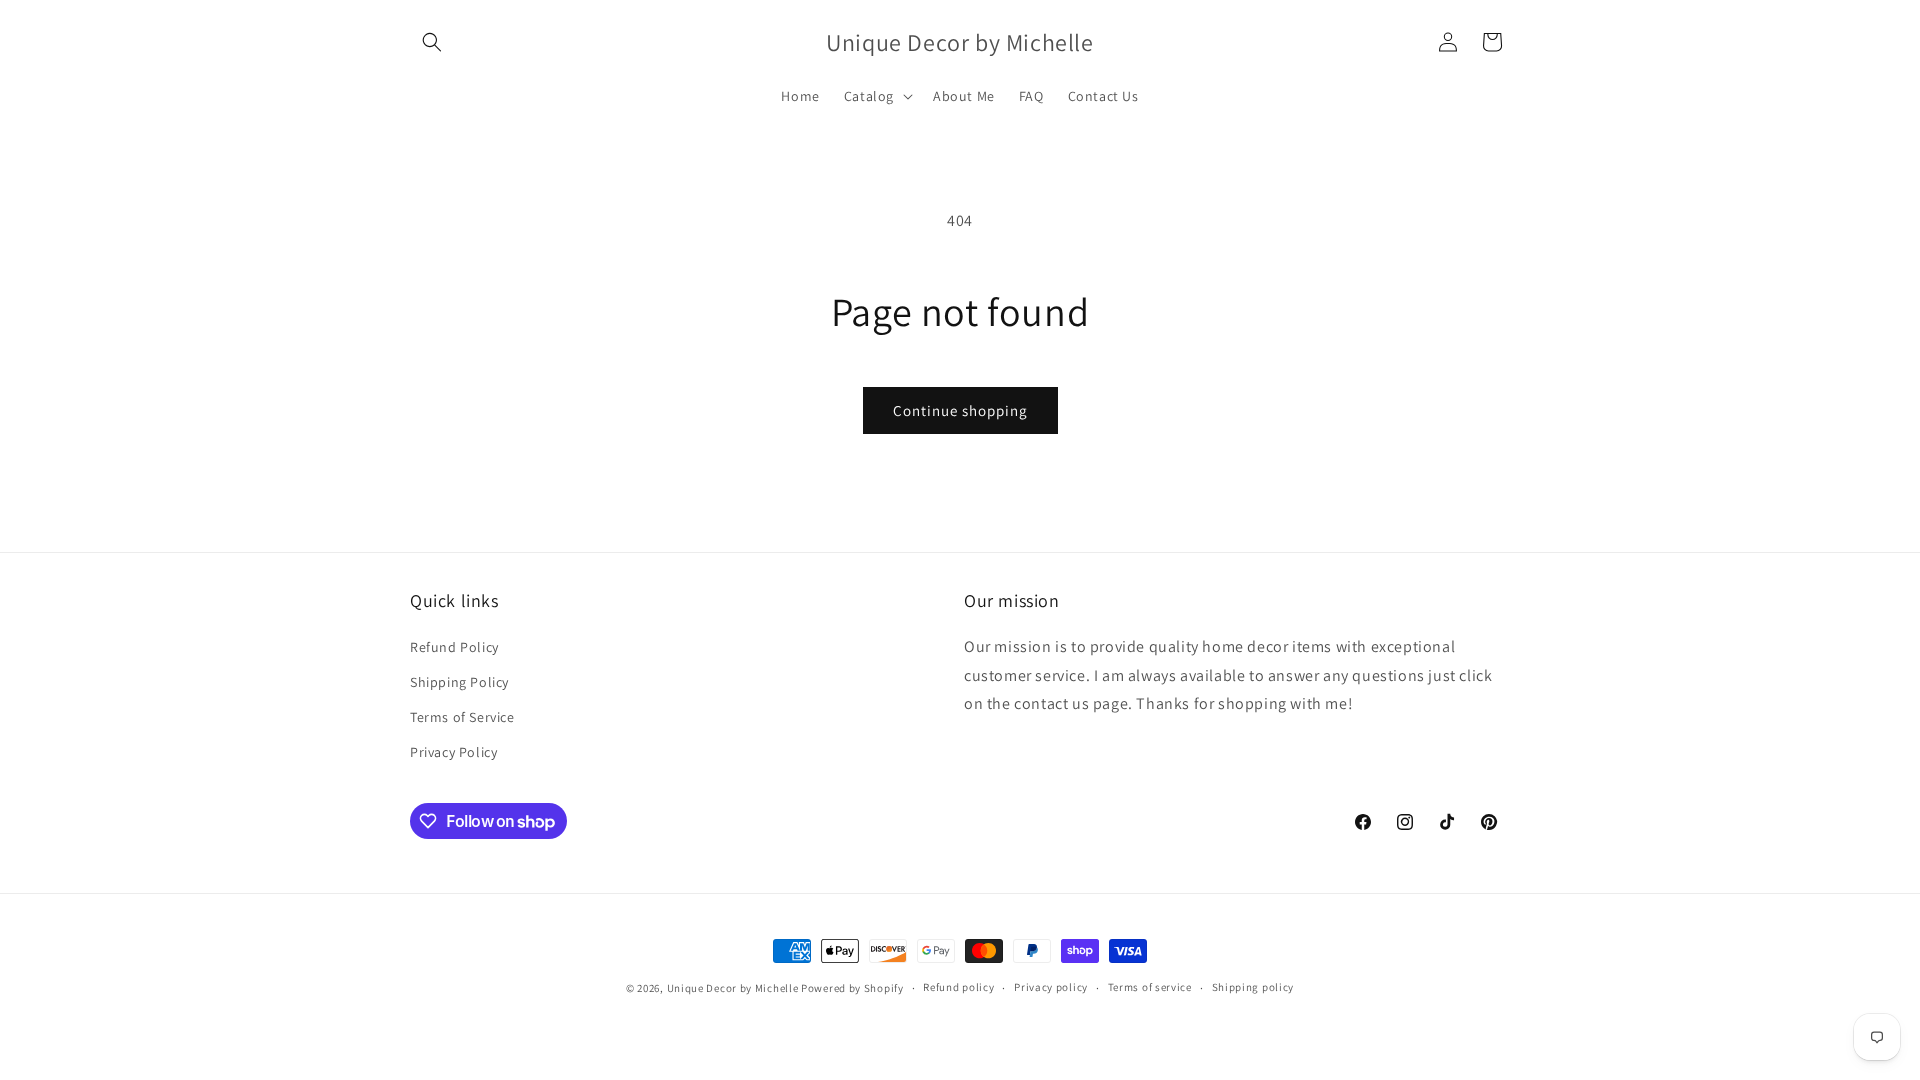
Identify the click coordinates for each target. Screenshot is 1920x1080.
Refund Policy (454, 647)
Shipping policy (1253, 987)
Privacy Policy (453, 752)
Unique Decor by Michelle (733, 988)
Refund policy (958, 987)
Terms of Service (462, 717)
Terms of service (1150, 987)
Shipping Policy (459, 682)
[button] (432, 42)
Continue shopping (960, 410)
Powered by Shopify (852, 988)
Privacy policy (1051, 987)
